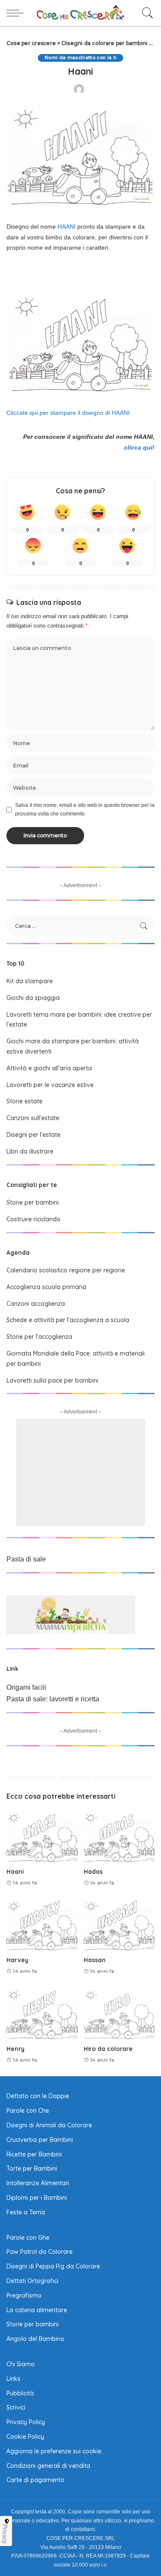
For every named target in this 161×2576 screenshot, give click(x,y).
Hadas (93, 1871)
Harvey (17, 1960)
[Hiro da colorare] (119, 2014)
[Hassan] (119, 1925)
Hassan (95, 1960)
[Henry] (42, 2014)
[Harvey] (42, 1925)
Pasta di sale (26, 1559)
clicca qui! (139, 447)
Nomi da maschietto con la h (80, 58)
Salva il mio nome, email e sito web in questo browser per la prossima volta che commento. (85, 809)
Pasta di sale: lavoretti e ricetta (53, 1699)
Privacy (5, 2534)
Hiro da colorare (108, 2049)
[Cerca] (146, 13)
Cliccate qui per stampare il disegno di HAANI (68, 413)
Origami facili (26, 1687)
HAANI (67, 226)
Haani (15, 1871)
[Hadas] (119, 1836)
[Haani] (42, 1836)
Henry (15, 2049)
